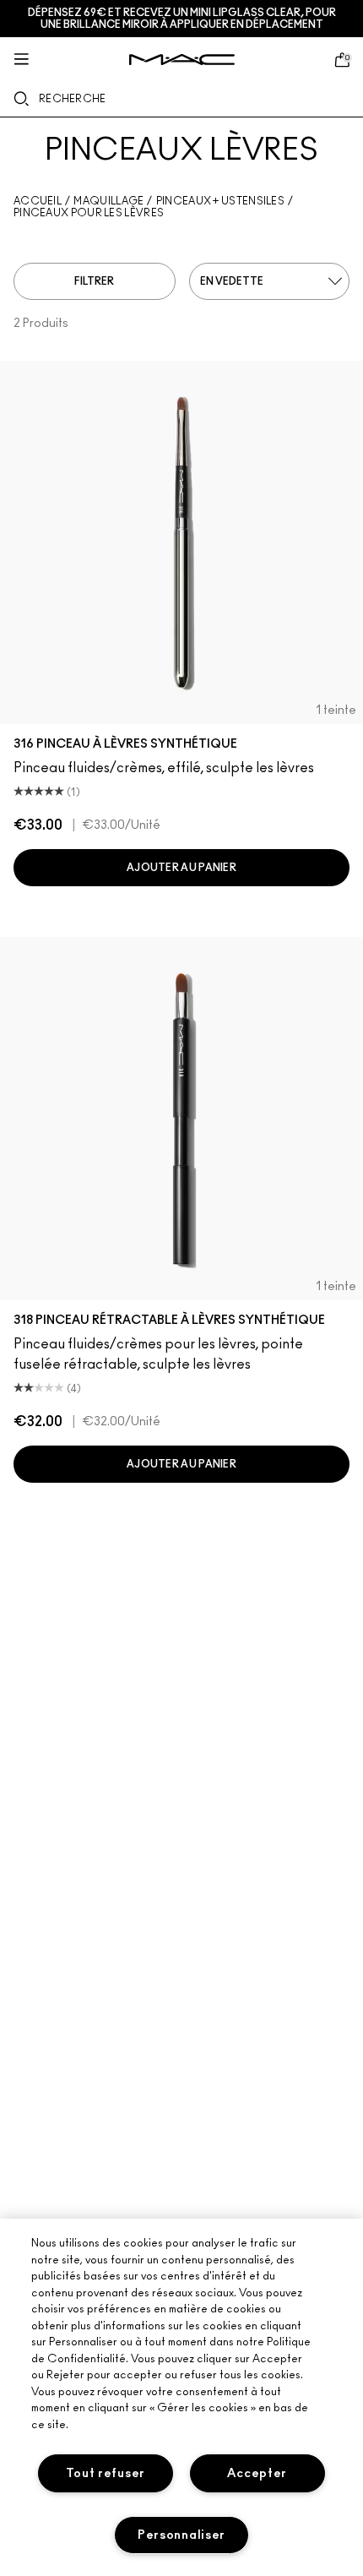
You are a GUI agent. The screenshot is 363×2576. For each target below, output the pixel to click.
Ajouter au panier (181, 868)
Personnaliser (181, 2535)
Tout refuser (106, 2473)
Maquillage (108, 201)
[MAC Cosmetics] (182, 60)
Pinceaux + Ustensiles (220, 201)
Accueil (38, 201)
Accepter (257, 2473)
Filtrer (94, 281)
